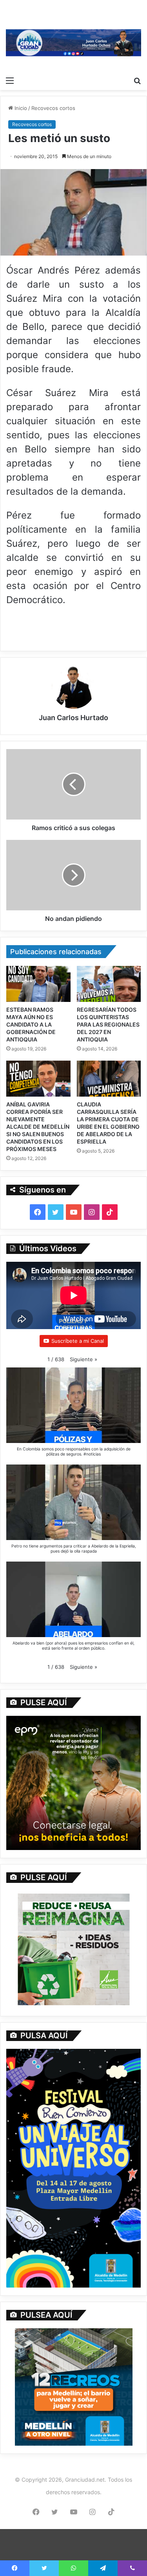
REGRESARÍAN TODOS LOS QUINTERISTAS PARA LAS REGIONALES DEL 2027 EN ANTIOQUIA (108, 1024)
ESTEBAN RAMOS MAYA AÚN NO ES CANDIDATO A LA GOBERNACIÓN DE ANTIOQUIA (31, 1024)
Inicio (20, 108)
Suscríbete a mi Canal (78, 1341)
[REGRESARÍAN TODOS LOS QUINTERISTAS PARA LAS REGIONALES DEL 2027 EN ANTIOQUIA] (109, 984)
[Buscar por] (137, 80)
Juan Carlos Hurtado (73, 718)
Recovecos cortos (53, 108)
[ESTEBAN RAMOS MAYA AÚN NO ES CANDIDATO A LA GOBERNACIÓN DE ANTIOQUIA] (38, 984)
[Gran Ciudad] (73, 42)
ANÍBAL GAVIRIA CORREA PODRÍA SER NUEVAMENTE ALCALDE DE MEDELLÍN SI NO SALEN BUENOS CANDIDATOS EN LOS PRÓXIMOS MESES (38, 1127)
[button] (83, 1359)
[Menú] (10, 80)
